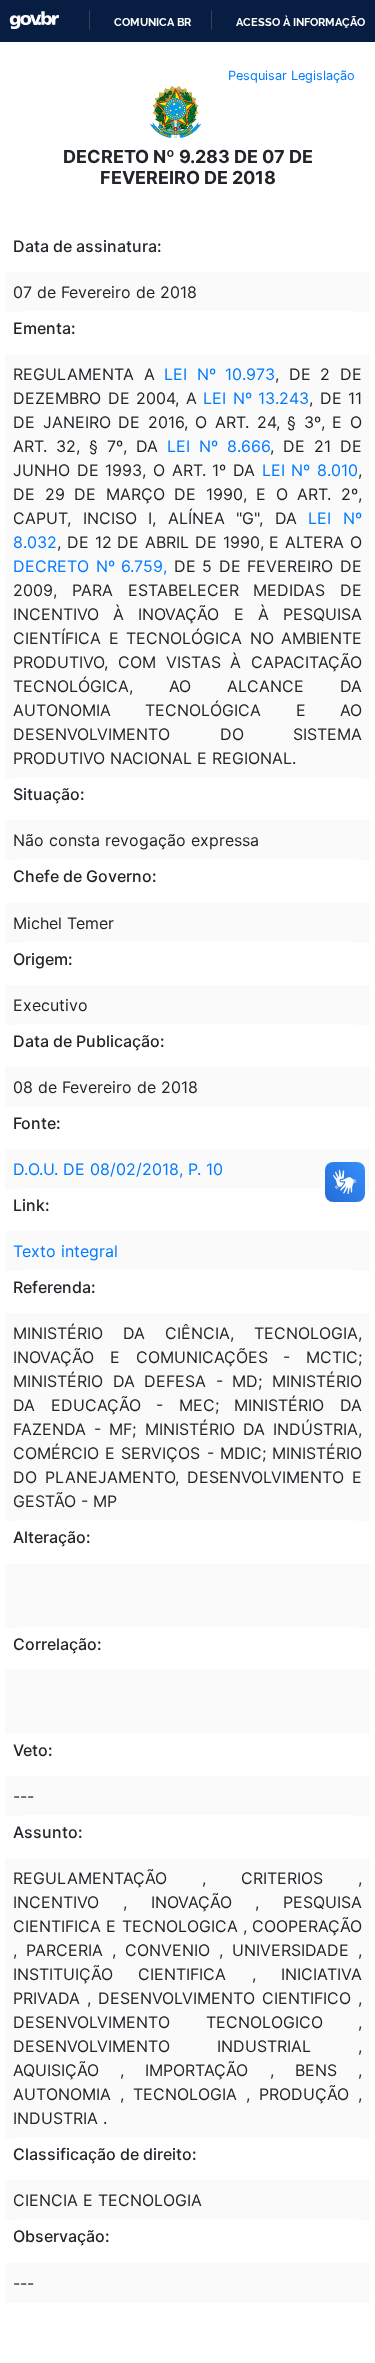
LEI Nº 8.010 (310, 470)
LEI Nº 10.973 (219, 374)
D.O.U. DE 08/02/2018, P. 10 (118, 1169)
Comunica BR (152, 22)
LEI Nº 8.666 (218, 446)
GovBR (34, 20)
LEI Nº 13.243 (256, 398)
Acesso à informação (300, 22)
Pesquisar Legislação (291, 75)
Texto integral (65, 1251)
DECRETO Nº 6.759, (90, 566)
